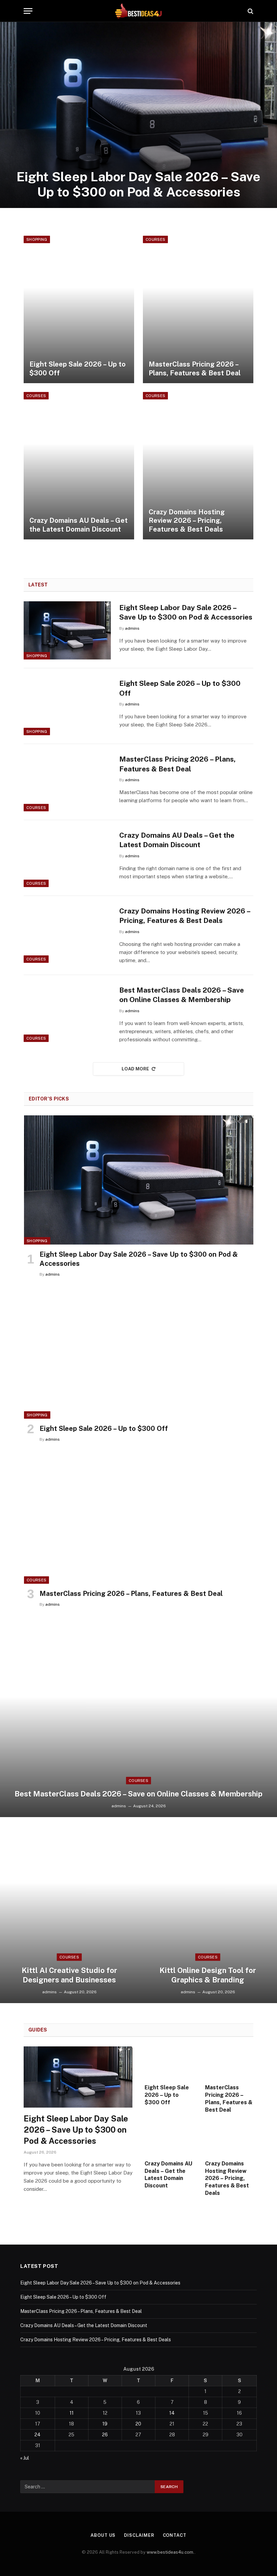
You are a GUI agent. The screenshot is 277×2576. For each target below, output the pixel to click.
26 (105, 2435)
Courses (155, 239)
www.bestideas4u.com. (171, 2552)
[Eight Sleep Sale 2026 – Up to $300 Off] (79, 309)
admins (132, 628)
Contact (175, 2535)
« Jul (25, 2458)
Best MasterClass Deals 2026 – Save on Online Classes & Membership (182, 995)
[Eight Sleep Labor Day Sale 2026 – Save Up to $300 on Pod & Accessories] (138, 115)
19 (105, 2424)
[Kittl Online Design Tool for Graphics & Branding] (208, 1910)
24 (37, 2435)
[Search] (250, 11)
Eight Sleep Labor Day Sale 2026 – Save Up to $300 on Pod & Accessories (138, 184)
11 (72, 2413)
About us (103, 2535)
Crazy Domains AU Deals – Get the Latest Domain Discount (79, 525)
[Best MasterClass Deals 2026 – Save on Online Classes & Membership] (67, 1013)
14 (172, 2413)
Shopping (37, 239)
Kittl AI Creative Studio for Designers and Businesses (69, 1975)
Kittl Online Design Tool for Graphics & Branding (208, 1975)
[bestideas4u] (138, 11)
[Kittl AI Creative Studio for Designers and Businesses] (69, 1910)
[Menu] (28, 11)
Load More (135, 1069)
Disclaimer (139, 2535)
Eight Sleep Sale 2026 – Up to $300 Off (78, 369)
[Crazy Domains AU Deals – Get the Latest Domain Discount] (79, 466)
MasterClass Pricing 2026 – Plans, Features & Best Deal (195, 369)
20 (138, 2424)
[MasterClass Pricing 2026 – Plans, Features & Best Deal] (198, 309)
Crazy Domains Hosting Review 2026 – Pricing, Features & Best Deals (187, 521)
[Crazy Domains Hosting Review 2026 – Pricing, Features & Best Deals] (198, 466)
